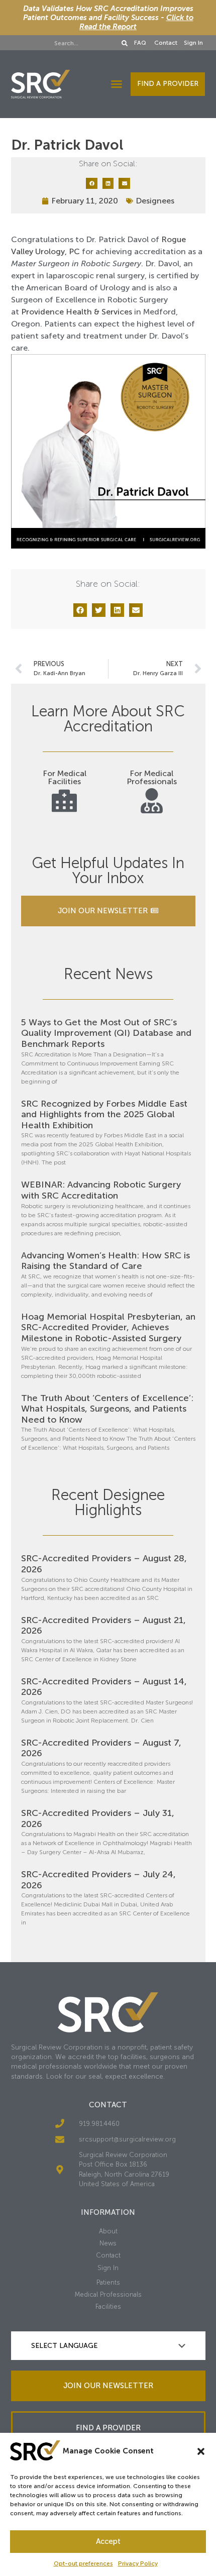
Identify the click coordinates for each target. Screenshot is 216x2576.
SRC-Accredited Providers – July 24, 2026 (98, 1880)
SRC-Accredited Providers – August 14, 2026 (104, 1687)
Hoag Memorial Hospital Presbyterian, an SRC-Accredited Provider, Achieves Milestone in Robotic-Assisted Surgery (108, 1327)
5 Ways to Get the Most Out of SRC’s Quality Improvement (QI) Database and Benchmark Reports (106, 1033)
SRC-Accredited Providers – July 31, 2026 (98, 1818)
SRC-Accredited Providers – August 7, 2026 (101, 1748)
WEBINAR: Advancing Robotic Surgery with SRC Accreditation (101, 1190)
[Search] (125, 43)
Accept (108, 2541)
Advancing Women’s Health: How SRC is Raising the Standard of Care (105, 1261)
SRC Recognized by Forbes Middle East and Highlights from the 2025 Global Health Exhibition (104, 1114)
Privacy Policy (138, 2563)
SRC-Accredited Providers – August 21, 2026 (103, 1626)
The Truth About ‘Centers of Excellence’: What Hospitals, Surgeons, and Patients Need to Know (107, 1409)
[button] (201, 2451)
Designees (155, 201)
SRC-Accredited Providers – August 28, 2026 (104, 1564)
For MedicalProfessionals (152, 777)
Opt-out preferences (83, 2563)
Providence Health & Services (77, 312)
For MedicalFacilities (65, 777)
